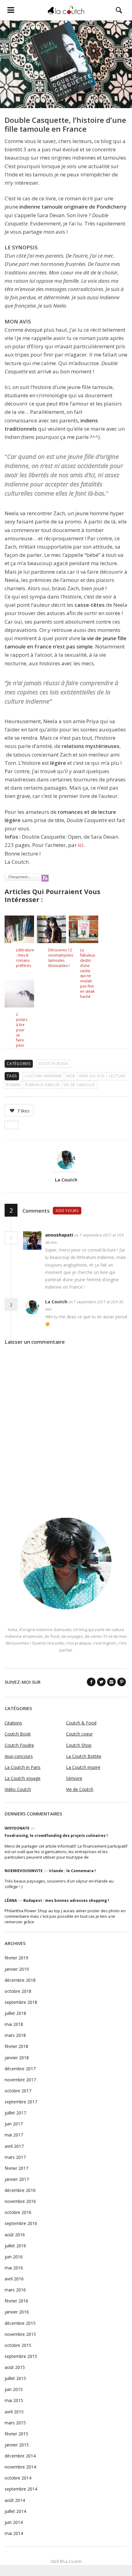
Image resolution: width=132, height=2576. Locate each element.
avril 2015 (14, 2412)
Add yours (67, 1211)
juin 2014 (14, 2522)
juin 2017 (14, 2124)
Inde (71, 1076)
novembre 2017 (20, 2080)
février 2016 (16, 2301)
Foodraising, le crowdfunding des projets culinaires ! (56, 1836)
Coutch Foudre (19, 1745)
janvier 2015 (17, 2445)
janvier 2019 (17, 1969)
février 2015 (16, 2434)
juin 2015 (14, 2389)
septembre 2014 (21, 2489)
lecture (117, 1076)
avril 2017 (14, 2146)
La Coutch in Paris (23, 1767)
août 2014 (15, 2500)
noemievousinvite (24, 1871)
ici (81, 845)
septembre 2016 (21, 2223)
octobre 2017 (18, 2091)
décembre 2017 (20, 2069)
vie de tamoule (80, 1085)
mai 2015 (14, 2400)
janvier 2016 (17, 2312)
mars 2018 (15, 2035)
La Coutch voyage (23, 1778)
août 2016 (15, 2235)
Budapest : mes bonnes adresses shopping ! (66, 1900)
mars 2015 (15, 2423)
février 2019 (16, 1958)
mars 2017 (15, 2157)
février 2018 (16, 2046)
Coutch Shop (79, 1745)
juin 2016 (14, 2257)
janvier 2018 (17, 2058)
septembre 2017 (21, 2102)
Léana (11, 1900)
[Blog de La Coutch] (66, 10)
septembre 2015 (21, 2356)
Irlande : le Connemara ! (72, 1871)
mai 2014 (14, 2533)
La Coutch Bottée (84, 1756)
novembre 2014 (20, 2467)
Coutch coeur (79, 1734)
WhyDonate (17, 1828)
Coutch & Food (81, 1723)
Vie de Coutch (80, 1789)
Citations (13, 1723)
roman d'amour (42, 1085)
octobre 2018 (18, 1991)
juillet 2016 (15, 2246)
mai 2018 (14, 2024)
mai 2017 (14, 2135)
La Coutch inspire (83, 1767)
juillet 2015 (15, 2378)
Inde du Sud (92, 1076)
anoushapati (59, 1235)
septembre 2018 (21, 2002)
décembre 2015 (20, 2323)
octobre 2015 (18, 2345)
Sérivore (74, 1778)
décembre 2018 (20, 1980)
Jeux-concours (19, 1756)
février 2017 (16, 2168)
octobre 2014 (18, 2478)
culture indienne (43, 1076)
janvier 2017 (17, 2179)
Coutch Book (54, 1064)
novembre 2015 (20, 2334)
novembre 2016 (20, 2201)
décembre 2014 (20, 2456)
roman (14, 1085)
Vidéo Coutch (18, 1789)
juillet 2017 (15, 2113)
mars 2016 (15, 2290)
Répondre (70, 1243)
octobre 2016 (18, 2212)
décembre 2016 (20, 2190)
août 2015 (15, 2367)
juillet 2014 (15, 2511)
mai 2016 (14, 2268)
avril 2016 (14, 2279)
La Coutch (66, 1180)
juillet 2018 (15, 2013)
